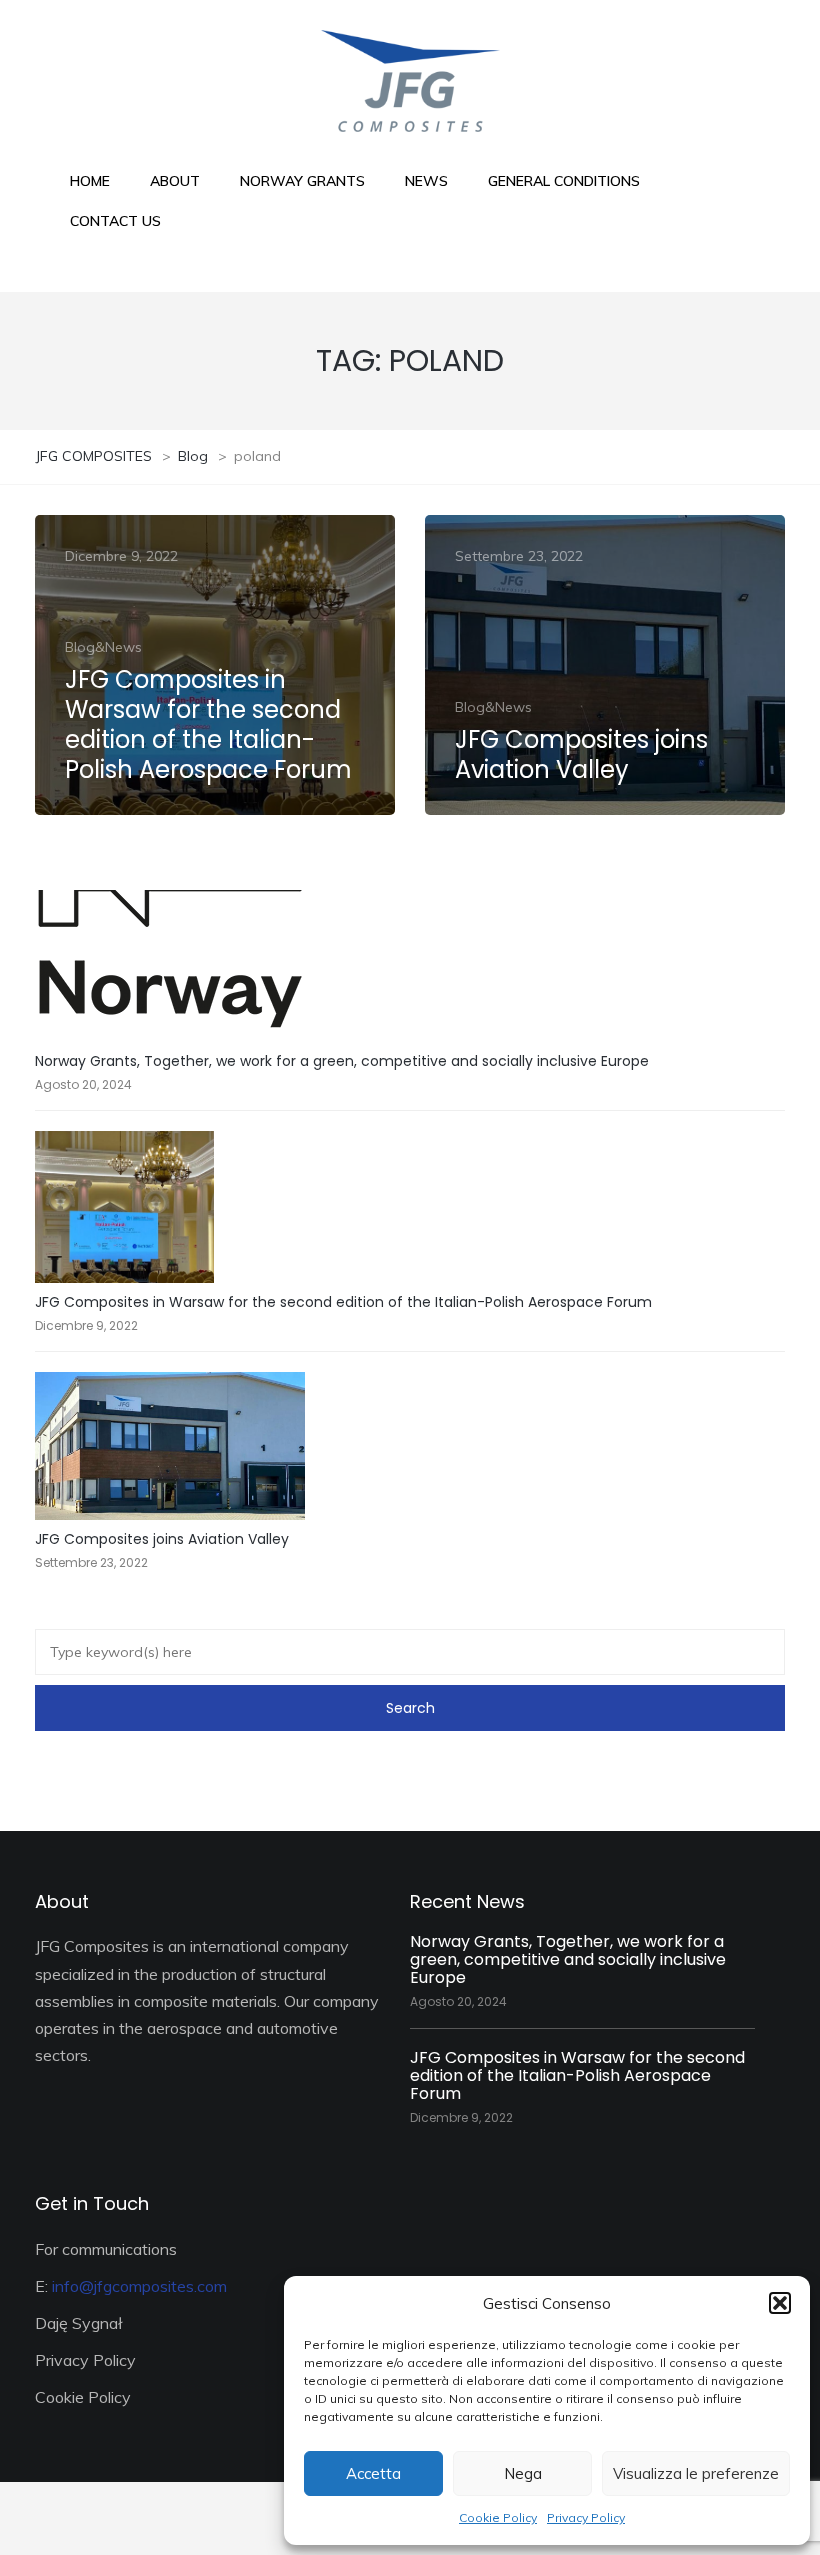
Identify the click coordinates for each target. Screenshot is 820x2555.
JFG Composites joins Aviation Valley (162, 1539)
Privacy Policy (586, 2517)
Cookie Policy (498, 2517)
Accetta (373, 2473)
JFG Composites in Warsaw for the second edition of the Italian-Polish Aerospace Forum (343, 1302)
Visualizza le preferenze (696, 2473)
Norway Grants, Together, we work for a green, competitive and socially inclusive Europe (342, 1061)
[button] (780, 2303)
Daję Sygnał (79, 2323)
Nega (523, 2473)
